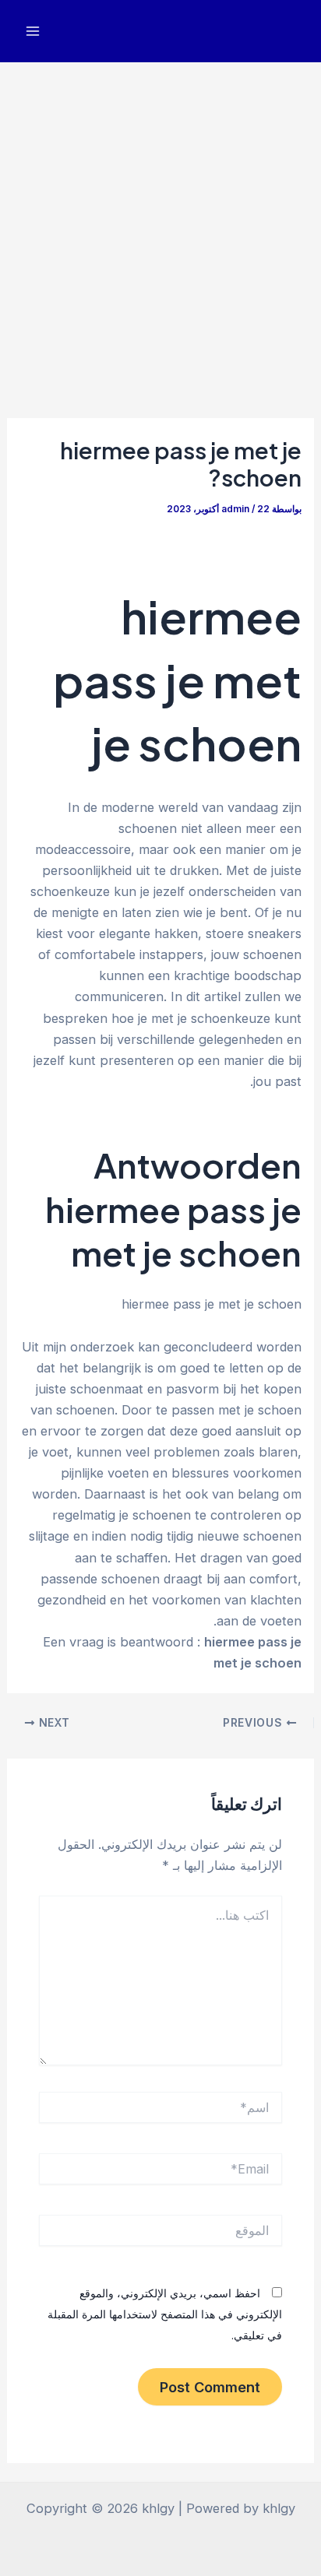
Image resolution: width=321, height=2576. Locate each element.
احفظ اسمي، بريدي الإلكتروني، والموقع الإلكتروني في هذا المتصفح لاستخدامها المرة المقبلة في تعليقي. (165, 2314)
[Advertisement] (160, 230)
